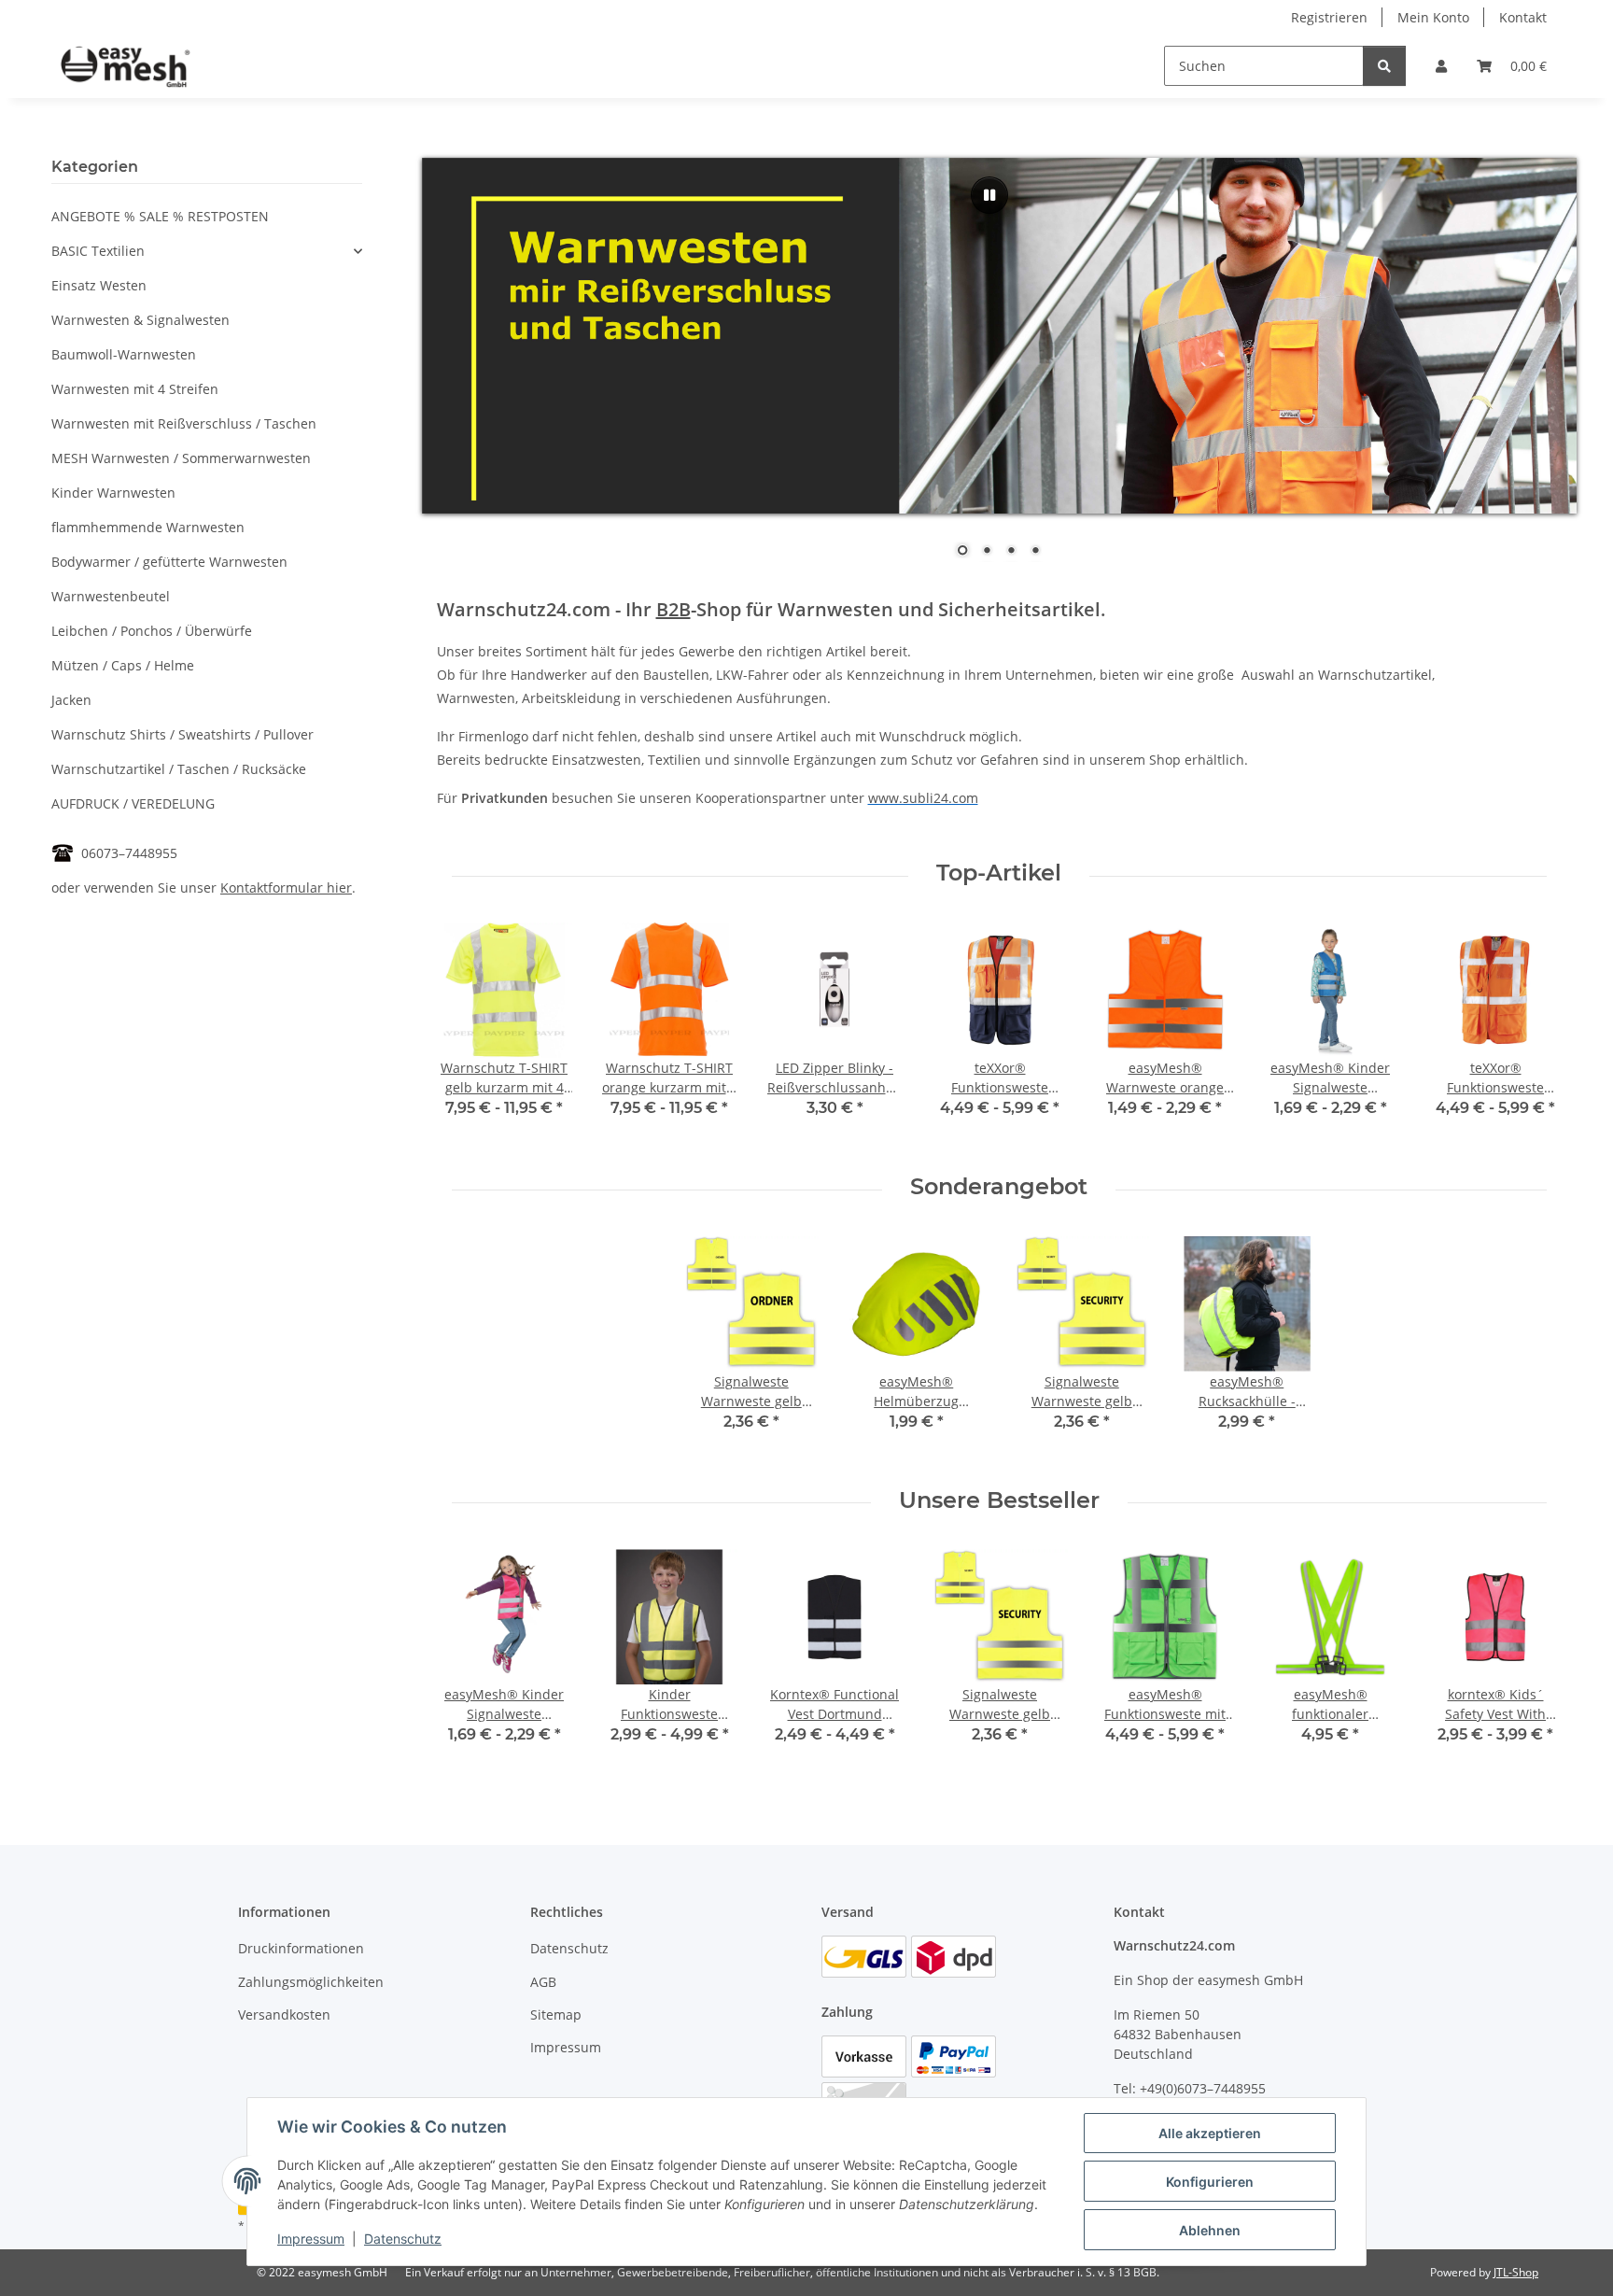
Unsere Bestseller (999, 1500)
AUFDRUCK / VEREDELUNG (133, 803)
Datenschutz (403, 2239)
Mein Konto (1433, 17)
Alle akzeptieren (1210, 2133)
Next (1531, 1033)
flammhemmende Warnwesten (148, 527)
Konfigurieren (1210, 2182)
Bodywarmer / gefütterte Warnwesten (169, 562)
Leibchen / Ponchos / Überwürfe (152, 631)
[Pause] (989, 195)
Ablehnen (1210, 2230)
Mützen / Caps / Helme (123, 665)
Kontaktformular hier (286, 887)
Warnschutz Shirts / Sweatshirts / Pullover (182, 734)
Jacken (71, 700)
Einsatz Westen (99, 285)
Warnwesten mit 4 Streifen (135, 389)
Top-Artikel (999, 873)
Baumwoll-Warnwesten (124, 354)
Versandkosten (284, 2014)
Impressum (311, 2239)
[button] (1441, 66)
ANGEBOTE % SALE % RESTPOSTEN (160, 216)
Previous (467, 1033)
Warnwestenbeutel (111, 596)
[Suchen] (1384, 66)
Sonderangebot (999, 1187)
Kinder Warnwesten (113, 493)
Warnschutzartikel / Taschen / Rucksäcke (179, 769)
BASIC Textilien (98, 251)
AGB (543, 1982)
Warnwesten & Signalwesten (140, 320)
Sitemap (556, 2014)
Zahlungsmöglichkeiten (311, 1982)
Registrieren (1329, 17)
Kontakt (1523, 17)
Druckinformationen (301, 1948)
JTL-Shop (1516, 2272)
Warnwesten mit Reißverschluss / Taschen (184, 423)
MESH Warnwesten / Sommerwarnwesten (181, 458)
